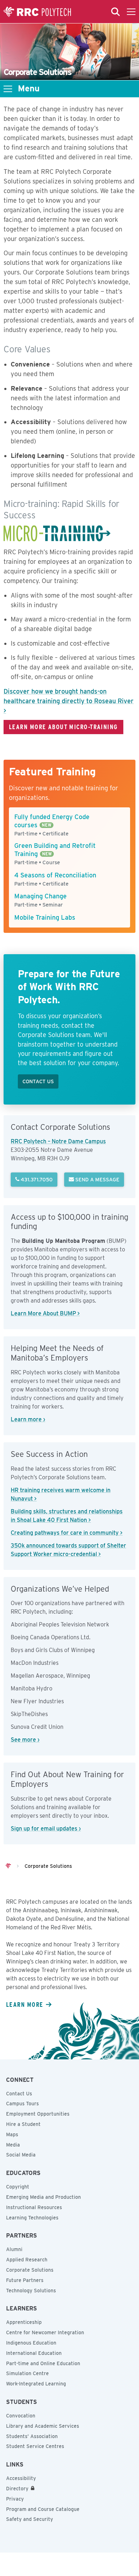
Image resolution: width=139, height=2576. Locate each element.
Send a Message (97, 1179)
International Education (34, 2353)
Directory (17, 2489)
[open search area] (115, 12)
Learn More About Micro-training (63, 727)
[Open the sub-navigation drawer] (8, 89)
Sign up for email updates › (46, 1829)
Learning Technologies (32, 2218)
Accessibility (21, 2478)
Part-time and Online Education (43, 2363)
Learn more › (28, 1419)
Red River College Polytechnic (37, 12)
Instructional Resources (34, 2207)
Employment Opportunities (38, 2114)
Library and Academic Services (43, 2426)
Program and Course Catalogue (43, 2509)
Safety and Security (30, 2519)
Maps (12, 2134)
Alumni (14, 2249)
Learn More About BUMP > (45, 1313)
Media (13, 2145)
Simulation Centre (27, 2373)
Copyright (18, 2187)
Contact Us (19, 2094)
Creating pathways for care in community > (67, 1533)
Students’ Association (32, 2436)
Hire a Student (23, 2124)
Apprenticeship (24, 2322)
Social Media (21, 2155)
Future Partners (25, 2280)
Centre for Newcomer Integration (45, 2332)
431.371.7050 (36, 1179)
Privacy (15, 2499)
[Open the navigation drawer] (131, 12)
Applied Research (27, 2260)
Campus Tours (22, 2104)
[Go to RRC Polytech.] (8, 1866)
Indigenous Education (31, 2343)
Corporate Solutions (30, 2270)
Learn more (25, 2004)
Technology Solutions (31, 2291)
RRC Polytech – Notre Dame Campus (58, 1141)
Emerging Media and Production (43, 2197)
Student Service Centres (35, 2446)
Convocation (21, 2416)
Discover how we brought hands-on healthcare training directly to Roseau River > (69, 701)
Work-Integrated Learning (36, 2384)
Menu (29, 89)
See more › (25, 1740)
